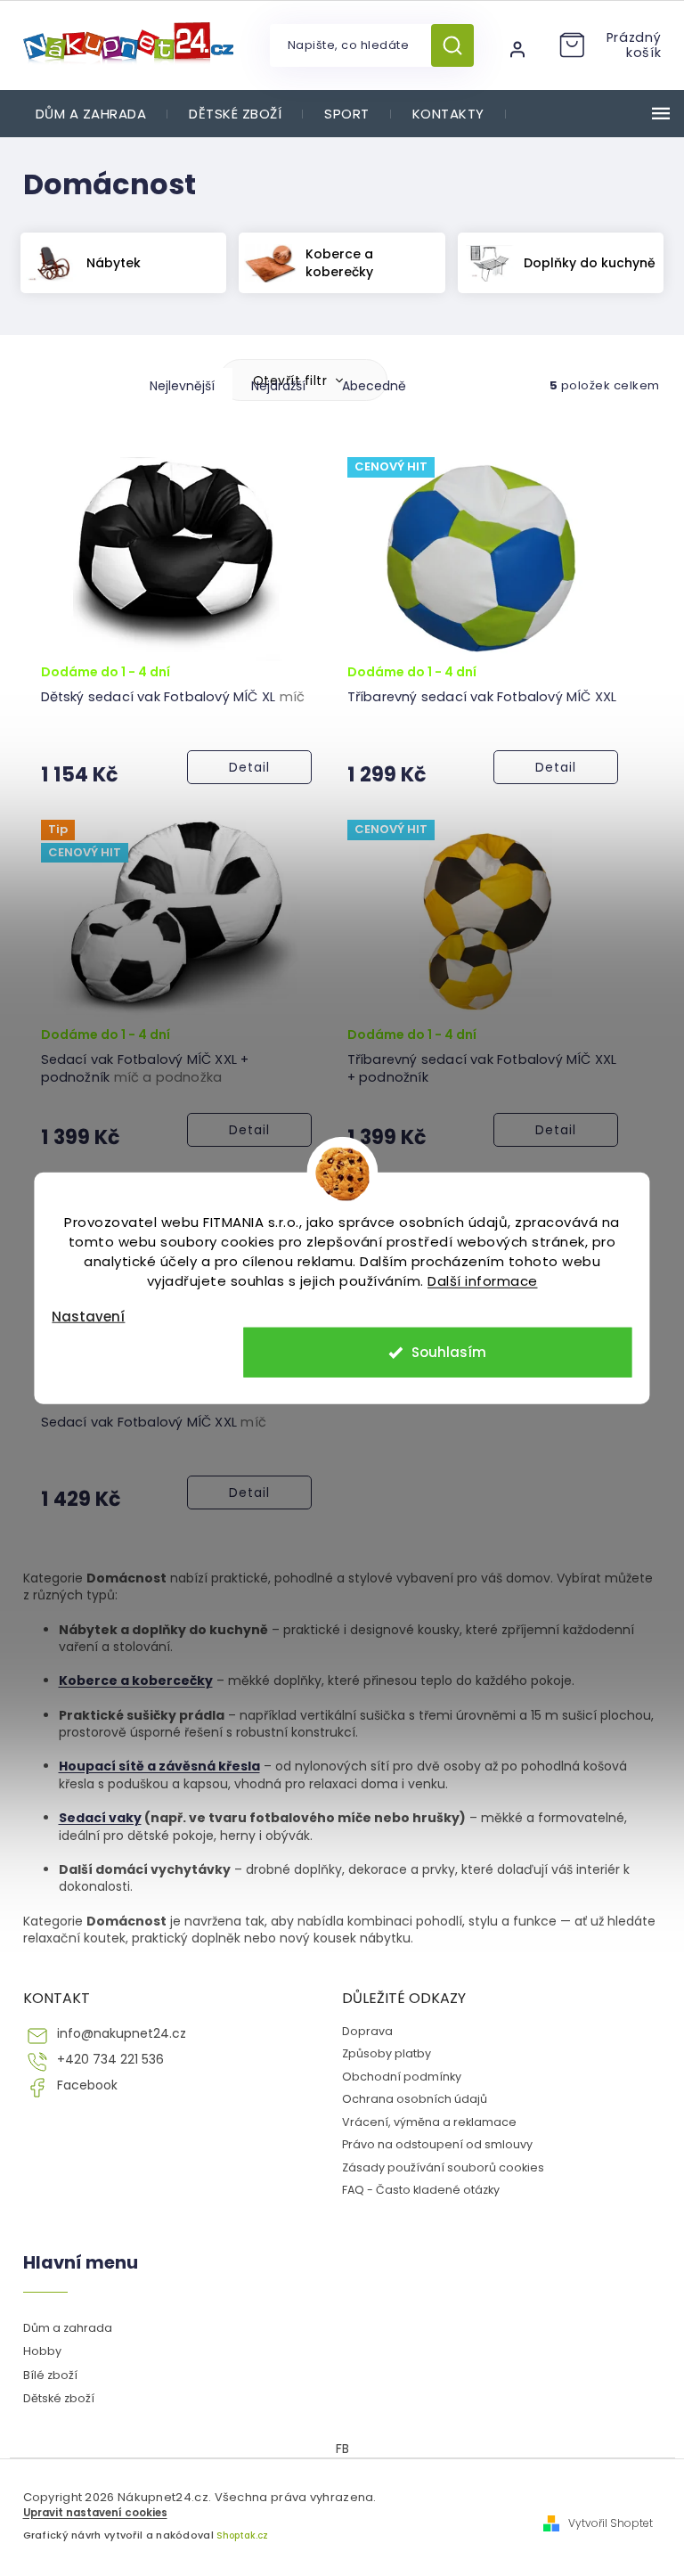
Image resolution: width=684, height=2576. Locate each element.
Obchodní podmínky (402, 2077)
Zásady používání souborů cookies (443, 2167)
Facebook (87, 2085)
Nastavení (88, 1316)
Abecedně (374, 386)
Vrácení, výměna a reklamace (429, 2122)
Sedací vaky (100, 1818)
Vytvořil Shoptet (611, 2523)
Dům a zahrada (68, 2328)
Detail (249, 767)
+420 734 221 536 (110, 2060)
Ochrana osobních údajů (415, 2099)
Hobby (42, 2351)
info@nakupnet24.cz (122, 2034)
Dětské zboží (59, 2398)
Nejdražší (278, 386)
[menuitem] (91, 114)
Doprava (367, 2031)
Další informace (483, 1280)
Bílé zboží (50, 2375)
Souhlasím (449, 1352)
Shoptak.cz (242, 2535)
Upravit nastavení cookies (95, 2513)
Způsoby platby (387, 2053)
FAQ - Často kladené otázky (421, 2190)
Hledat (459, 45)
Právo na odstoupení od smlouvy (437, 2144)
